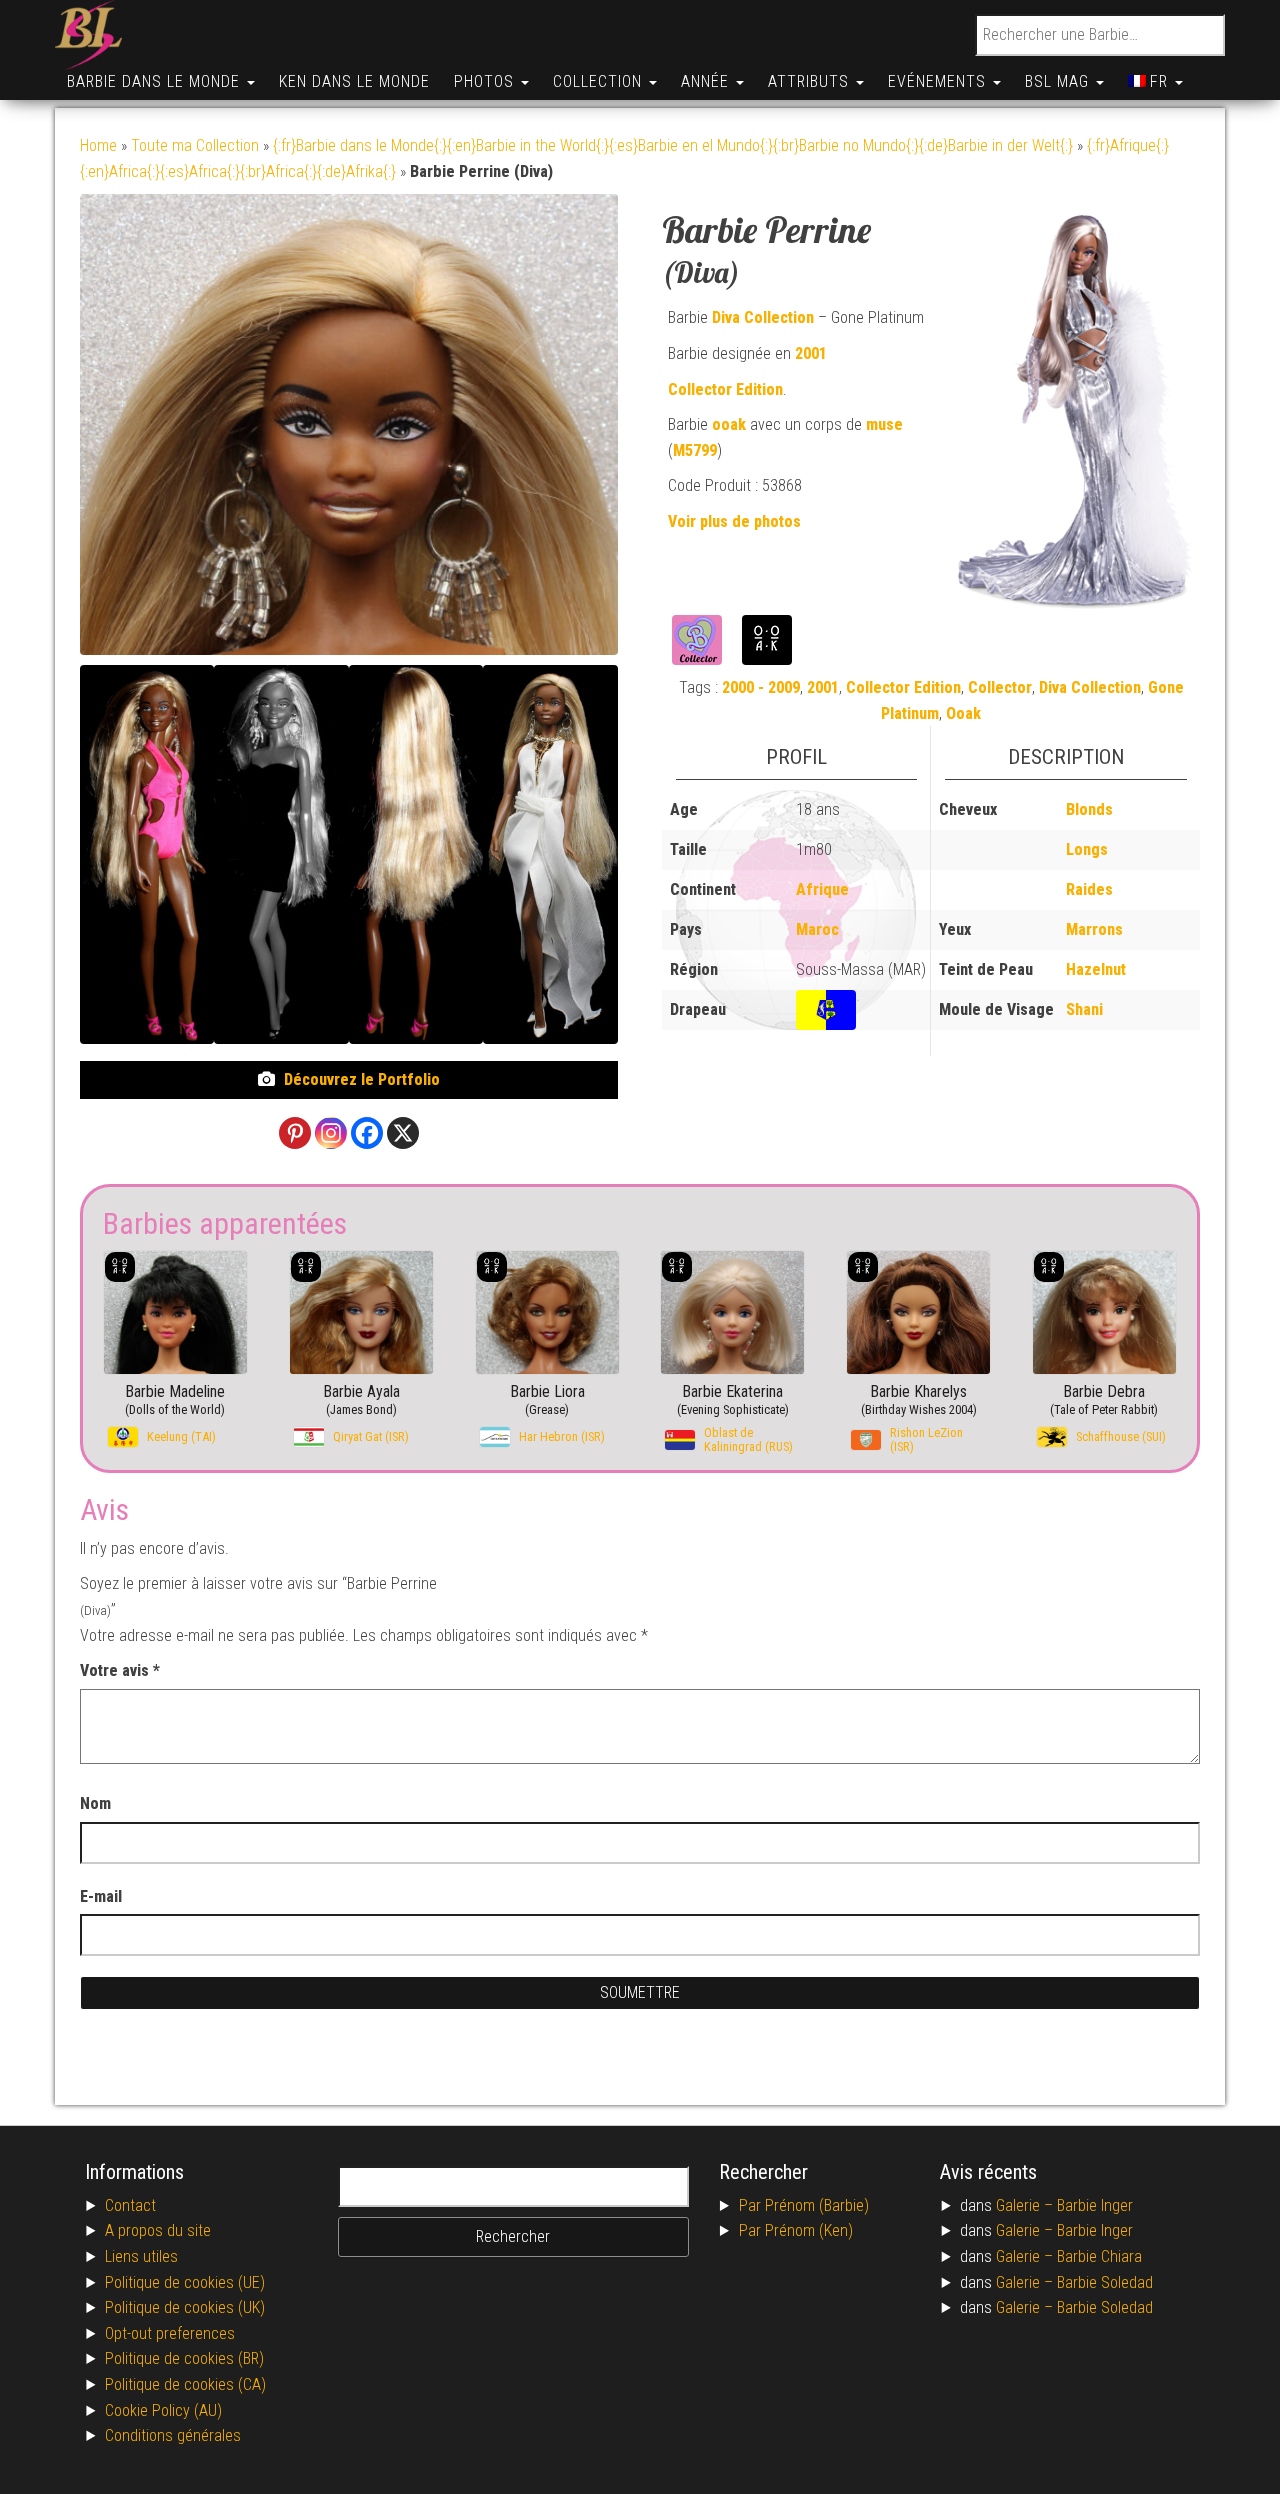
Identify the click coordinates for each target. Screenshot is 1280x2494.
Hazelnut (1096, 969)
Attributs (811, 81)
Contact (130, 2205)
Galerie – (1026, 2205)
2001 (811, 353)
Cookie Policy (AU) (163, 2410)
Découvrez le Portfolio (362, 1079)
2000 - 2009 (761, 687)
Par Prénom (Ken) (796, 2230)
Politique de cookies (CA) (185, 2384)
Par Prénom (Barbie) (804, 2205)
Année (707, 81)
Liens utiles (141, 2256)
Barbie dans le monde (156, 81)
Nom (95, 1803)
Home (98, 145)
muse (884, 424)
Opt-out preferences (170, 2333)
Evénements (939, 81)
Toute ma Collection (195, 145)
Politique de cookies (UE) (185, 2282)
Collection (600, 81)
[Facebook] (367, 1133)
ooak (729, 424)
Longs (1087, 849)
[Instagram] (331, 1133)
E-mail (103, 1896)
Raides (1089, 889)
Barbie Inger (1095, 2205)
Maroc (817, 929)
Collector (1000, 687)
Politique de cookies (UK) (185, 2307)
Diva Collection (763, 317)
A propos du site (158, 2230)
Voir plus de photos (734, 521)
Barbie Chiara (1099, 2256)
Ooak (963, 713)
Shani (1084, 1009)
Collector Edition (725, 389)
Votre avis (120, 1670)
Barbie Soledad (1105, 2282)
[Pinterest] (295, 1133)
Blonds (1089, 809)
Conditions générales (173, 2435)
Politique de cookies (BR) (184, 2358)
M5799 (695, 450)
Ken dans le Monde (354, 81)
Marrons (1094, 929)
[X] (403, 1133)
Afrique (822, 889)
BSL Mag (1059, 81)
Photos (486, 81)
